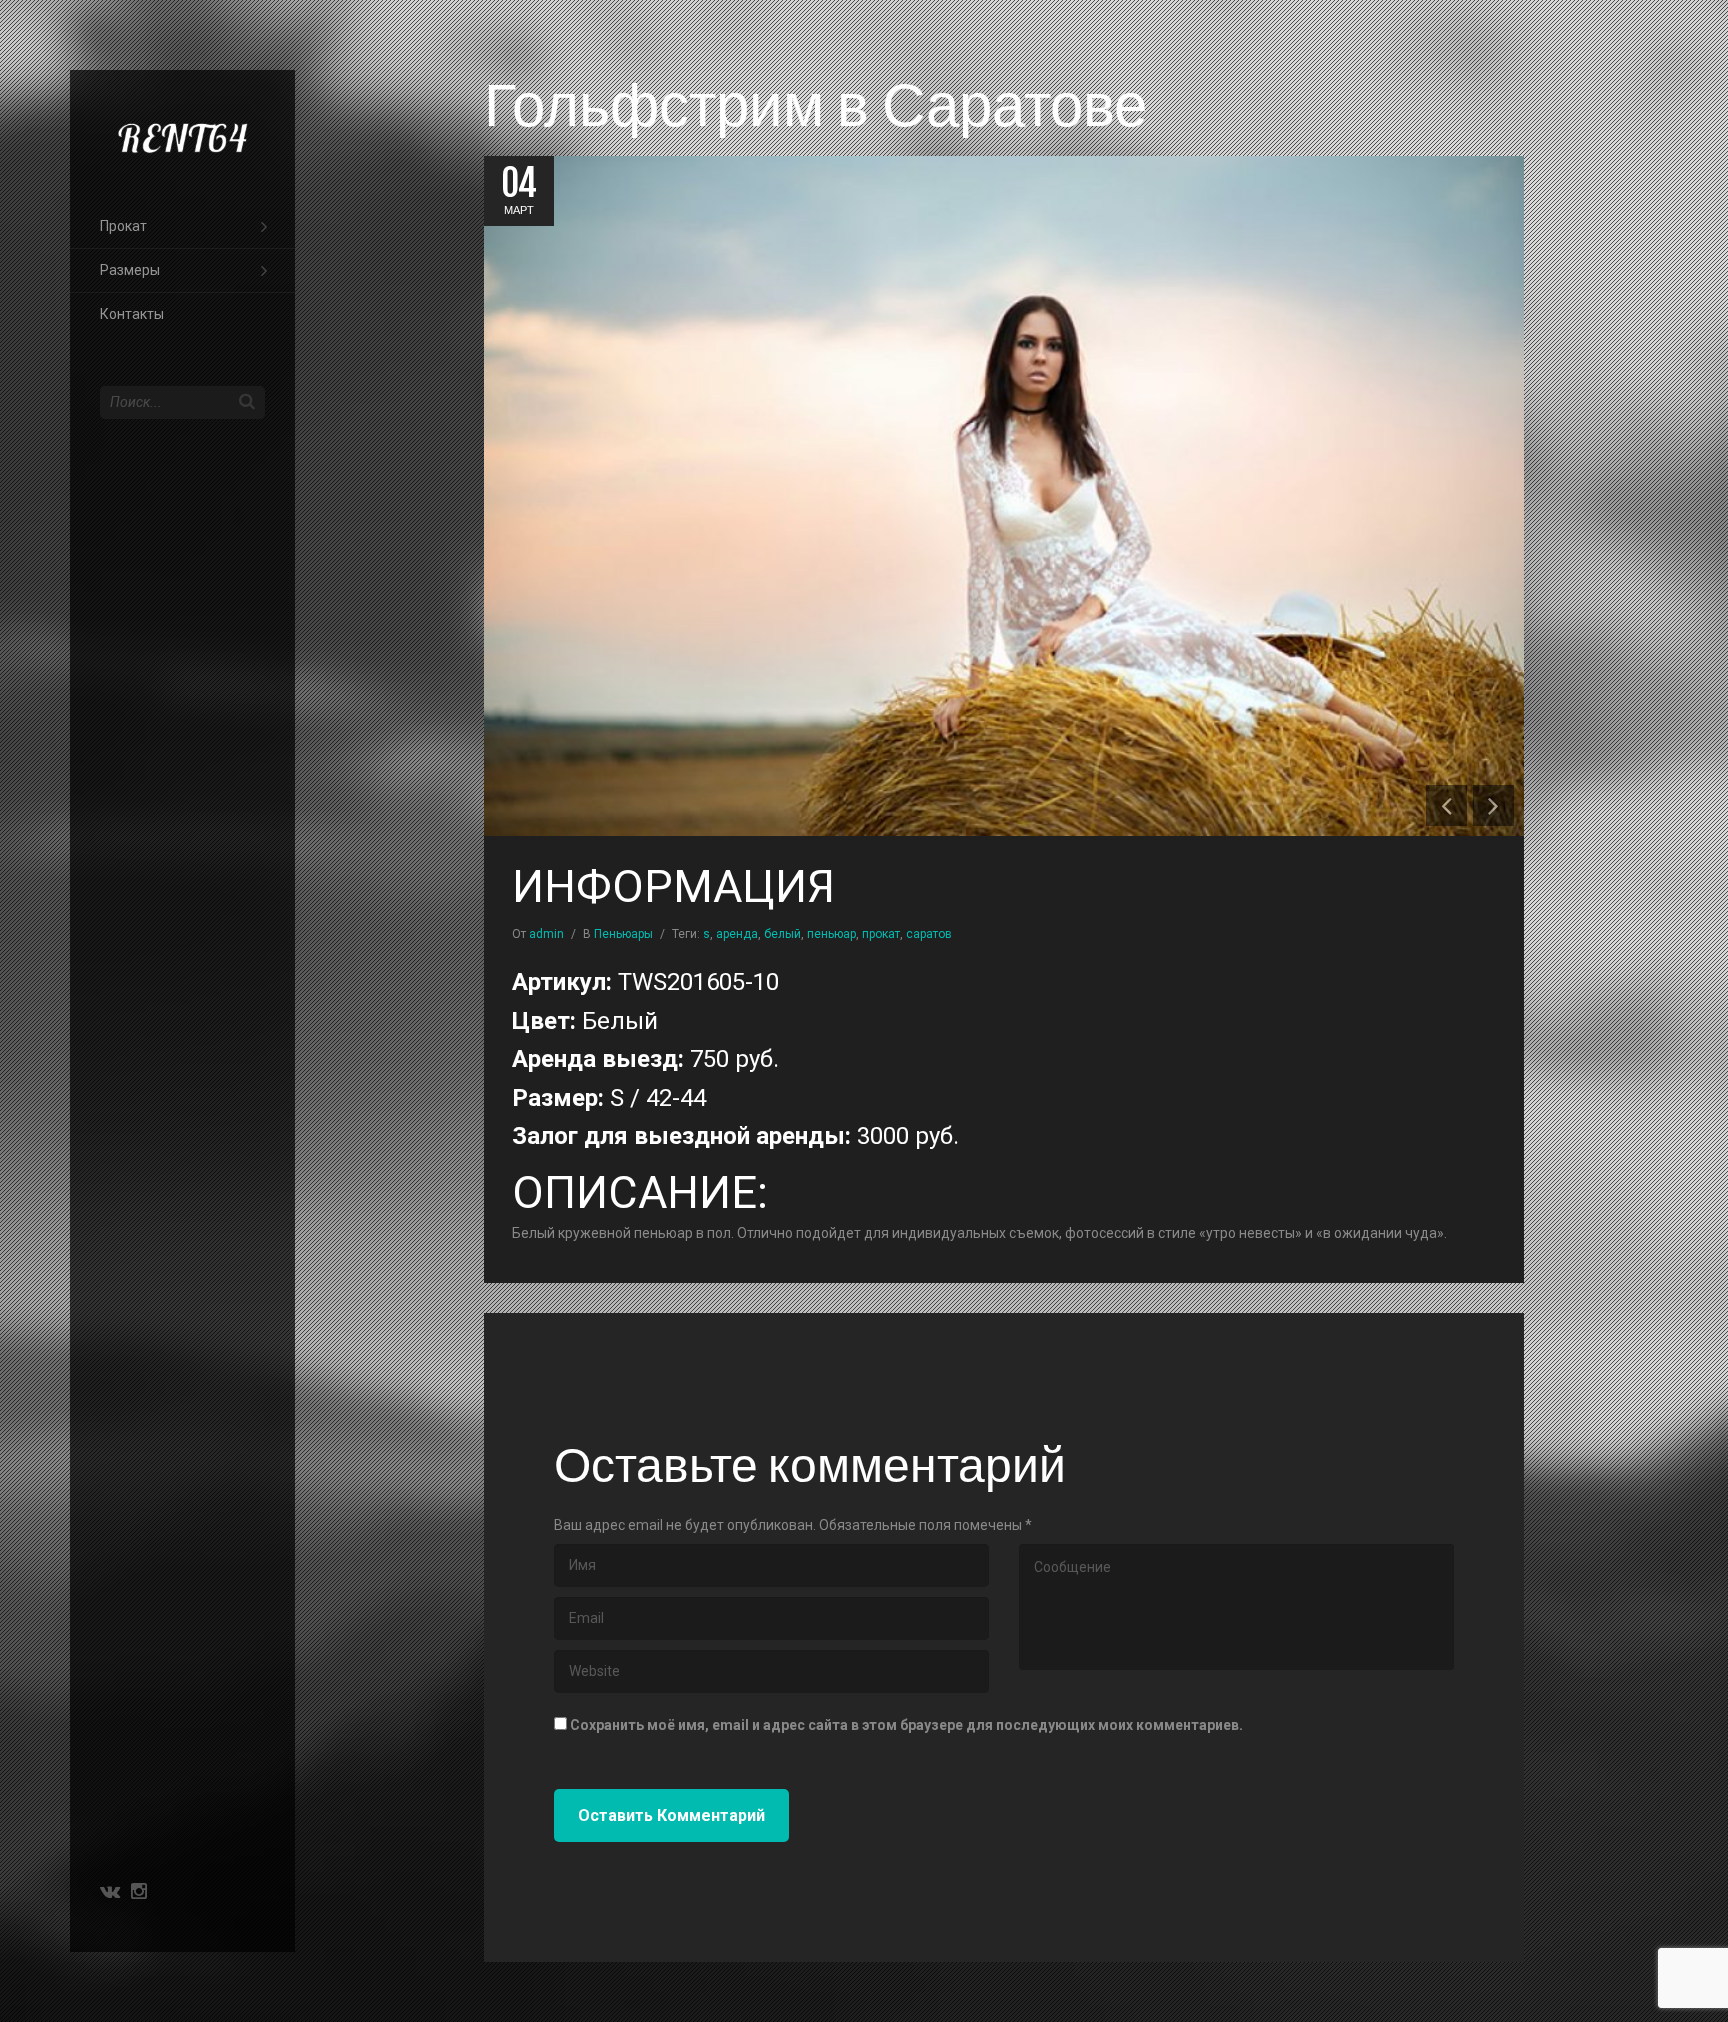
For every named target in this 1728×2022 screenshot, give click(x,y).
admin (546, 934)
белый (782, 934)
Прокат (123, 226)
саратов (929, 934)
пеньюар (831, 934)
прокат (881, 934)
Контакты (132, 314)
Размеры (130, 270)
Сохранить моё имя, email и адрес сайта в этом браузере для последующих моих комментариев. (906, 1725)
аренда (737, 934)
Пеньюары (623, 934)
